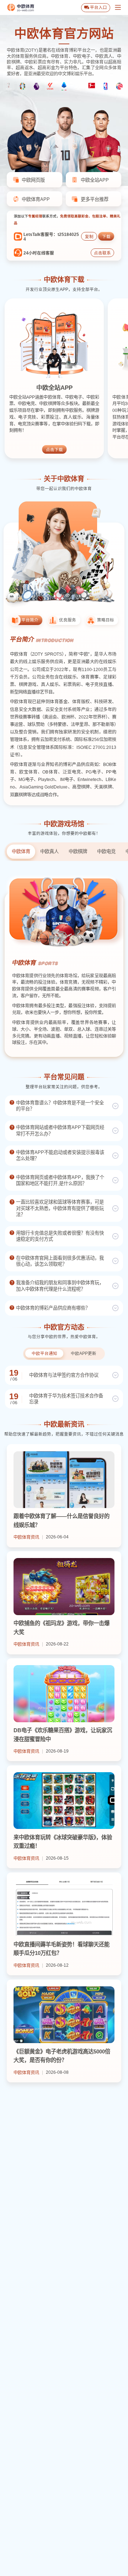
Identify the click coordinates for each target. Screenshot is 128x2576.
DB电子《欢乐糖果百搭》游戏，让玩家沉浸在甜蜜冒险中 (63, 1735)
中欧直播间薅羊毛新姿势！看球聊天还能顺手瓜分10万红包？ (62, 1949)
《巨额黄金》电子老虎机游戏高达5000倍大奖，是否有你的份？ (62, 2056)
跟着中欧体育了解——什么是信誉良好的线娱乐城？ (62, 1521)
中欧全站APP (54, 388)
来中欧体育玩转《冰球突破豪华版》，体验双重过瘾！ (63, 1842)
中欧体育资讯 (26, 1537)
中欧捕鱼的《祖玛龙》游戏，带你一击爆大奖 (62, 1628)
